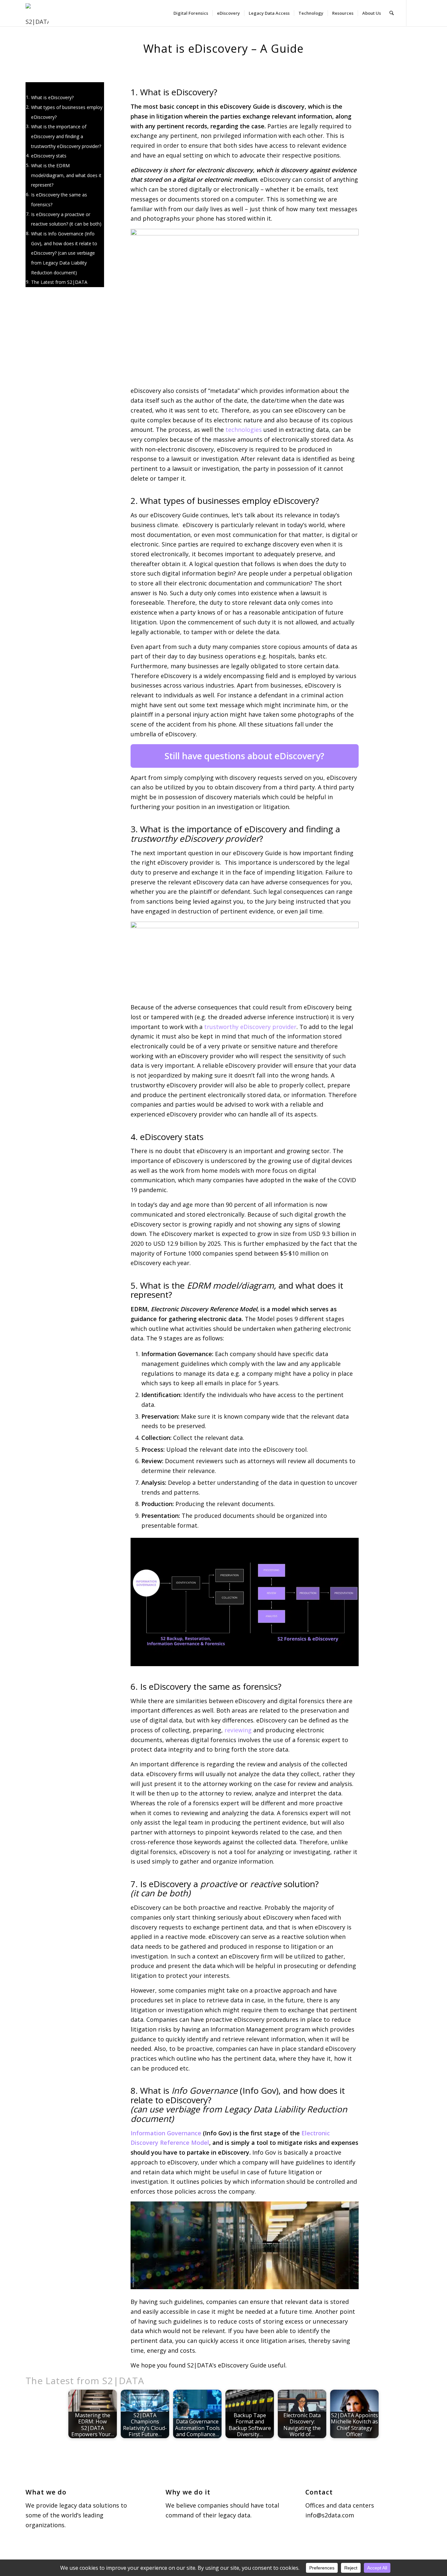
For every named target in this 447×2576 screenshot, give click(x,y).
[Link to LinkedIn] (417, 13)
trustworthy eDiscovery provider (250, 1027)
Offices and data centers (340, 2505)
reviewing (238, 1730)
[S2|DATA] (41, 16)
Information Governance (166, 2133)
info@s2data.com (330, 2515)
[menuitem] (191, 13)
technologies (244, 430)
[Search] (392, 13)
